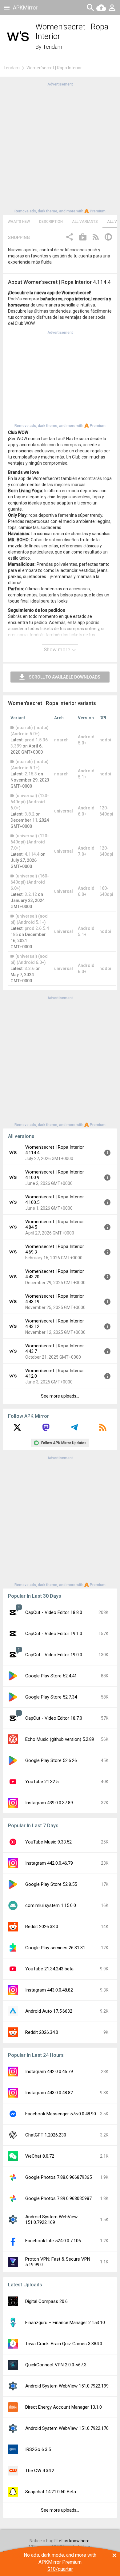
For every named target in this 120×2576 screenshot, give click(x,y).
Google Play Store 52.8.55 (51, 1884)
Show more (58, 649)
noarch (61, 740)
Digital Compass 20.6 (46, 2301)
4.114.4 (32, 854)
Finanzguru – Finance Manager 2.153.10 (65, 2323)
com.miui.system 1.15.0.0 (51, 1905)
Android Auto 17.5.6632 (49, 2011)
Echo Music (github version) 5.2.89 (60, 1739)
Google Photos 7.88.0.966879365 (58, 2177)
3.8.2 (30, 814)
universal (64, 811)
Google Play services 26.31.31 (55, 1948)
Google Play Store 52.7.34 (51, 1697)
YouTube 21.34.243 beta (49, 1969)
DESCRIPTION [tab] (51, 222)
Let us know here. (74, 2541)
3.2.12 (31, 894)
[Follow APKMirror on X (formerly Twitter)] (17, 1429)
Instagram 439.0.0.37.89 (49, 1803)
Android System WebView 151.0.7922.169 (51, 2220)
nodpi (105, 740)
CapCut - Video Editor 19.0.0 (54, 1655)
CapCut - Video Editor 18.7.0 (54, 1718)
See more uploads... (60, 1396)
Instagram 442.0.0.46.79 (49, 1863)
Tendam (52, 47)
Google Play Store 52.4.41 (51, 1676)
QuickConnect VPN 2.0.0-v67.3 (56, 2365)
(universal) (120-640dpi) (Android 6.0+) (30, 802)
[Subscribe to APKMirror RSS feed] (103, 1429)
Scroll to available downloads (65, 677)
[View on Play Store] (83, 238)
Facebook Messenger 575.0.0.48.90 (61, 2114)
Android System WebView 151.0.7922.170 (67, 2428)
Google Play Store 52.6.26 (51, 1760)
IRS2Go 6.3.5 (38, 2449)
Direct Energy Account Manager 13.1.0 (64, 2407)
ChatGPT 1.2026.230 (46, 2135)
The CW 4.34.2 (40, 2471)
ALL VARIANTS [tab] (85, 222)
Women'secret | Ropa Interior (54, 68)
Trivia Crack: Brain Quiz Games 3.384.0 (64, 2344)
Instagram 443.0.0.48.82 (49, 1990)
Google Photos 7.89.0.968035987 (58, 2198)
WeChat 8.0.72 (40, 2156)
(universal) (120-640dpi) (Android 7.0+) (30, 842)
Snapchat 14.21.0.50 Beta (51, 2492)
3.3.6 (30, 968)
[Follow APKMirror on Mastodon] (46, 1429)
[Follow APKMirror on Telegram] (74, 1429)
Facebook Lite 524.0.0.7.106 (53, 2241)
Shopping (19, 238)
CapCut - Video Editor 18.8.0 (54, 1612)
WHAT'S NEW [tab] (19, 222)
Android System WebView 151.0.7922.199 (67, 2386)
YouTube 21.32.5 (42, 1782)
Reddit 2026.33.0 (42, 1927)
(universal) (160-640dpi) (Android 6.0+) (30, 882)
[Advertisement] (60, 147)
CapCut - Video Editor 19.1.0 (54, 1634)
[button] (70, 238)
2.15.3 (31, 774)
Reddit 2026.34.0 (42, 2032)
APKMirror (25, 8)
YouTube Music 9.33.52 (48, 1842)
